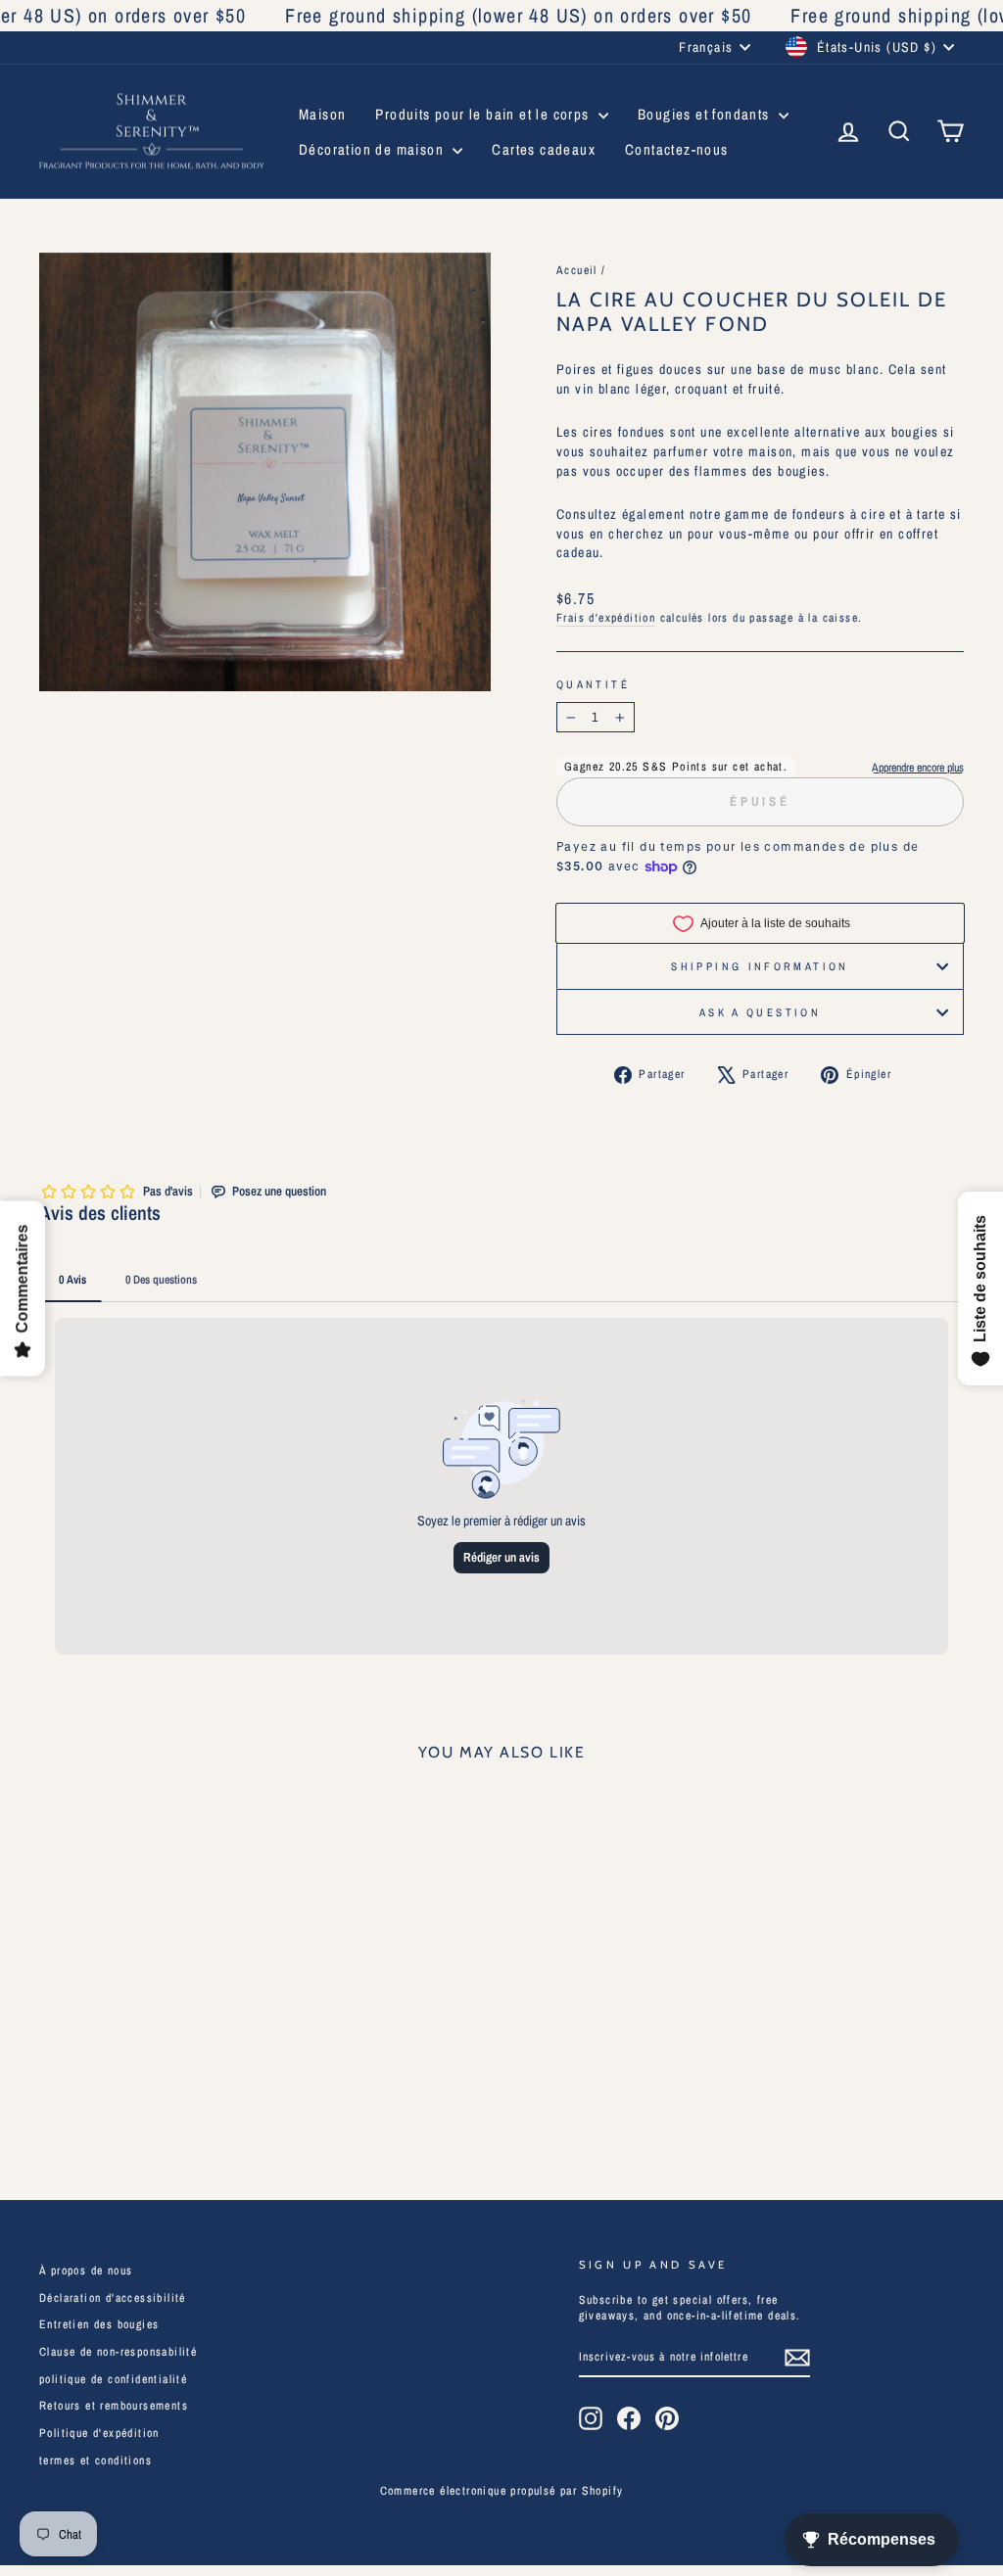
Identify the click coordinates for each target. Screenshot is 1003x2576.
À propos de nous (86, 2271)
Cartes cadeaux (544, 149)
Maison (322, 114)
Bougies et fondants (706, 114)
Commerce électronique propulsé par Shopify (502, 2491)
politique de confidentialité (113, 2379)
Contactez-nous (677, 149)
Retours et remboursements (114, 2406)
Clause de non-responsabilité (118, 2352)
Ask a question (760, 1012)
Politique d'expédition (99, 2433)
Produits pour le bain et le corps (484, 114)
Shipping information (760, 966)
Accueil (577, 270)
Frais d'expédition (606, 618)
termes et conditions (96, 2460)
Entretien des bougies (99, 2324)
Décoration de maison (373, 149)
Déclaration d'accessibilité (113, 2298)
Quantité (593, 684)
